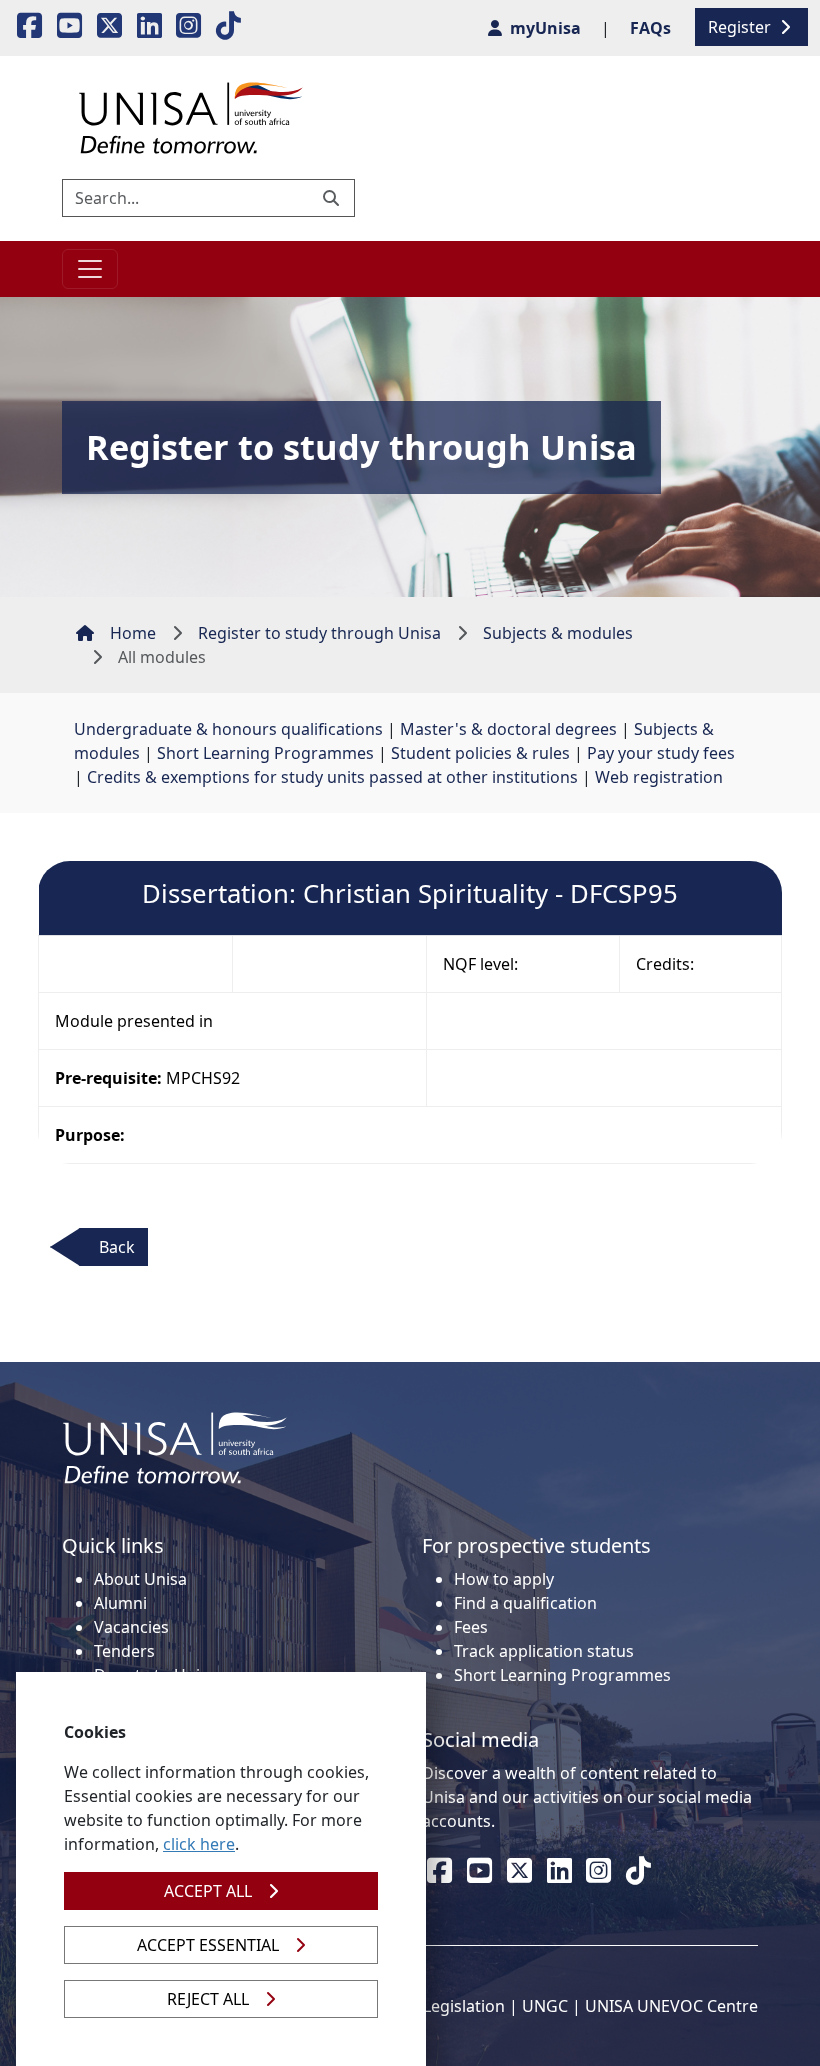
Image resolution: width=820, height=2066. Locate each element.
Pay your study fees (661, 753)
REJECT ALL (208, 1999)
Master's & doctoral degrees (508, 729)
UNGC (545, 2006)
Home (133, 633)
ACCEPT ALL (208, 1891)
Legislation (464, 2006)
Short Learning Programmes (265, 753)
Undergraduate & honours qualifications (228, 729)
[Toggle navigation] (90, 269)
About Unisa (140, 1579)
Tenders (124, 1651)
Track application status (544, 1651)
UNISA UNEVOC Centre (671, 2006)
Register (741, 27)
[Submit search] (333, 198)
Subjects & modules (558, 633)
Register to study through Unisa (319, 633)
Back (117, 1247)
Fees (471, 1627)
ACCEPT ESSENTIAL (208, 1945)
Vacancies (131, 1627)
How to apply (504, 1579)
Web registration (659, 777)
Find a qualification (525, 1603)
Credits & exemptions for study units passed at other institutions (332, 777)
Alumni (120, 1603)
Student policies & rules (480, 753)
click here (199, 1844)
